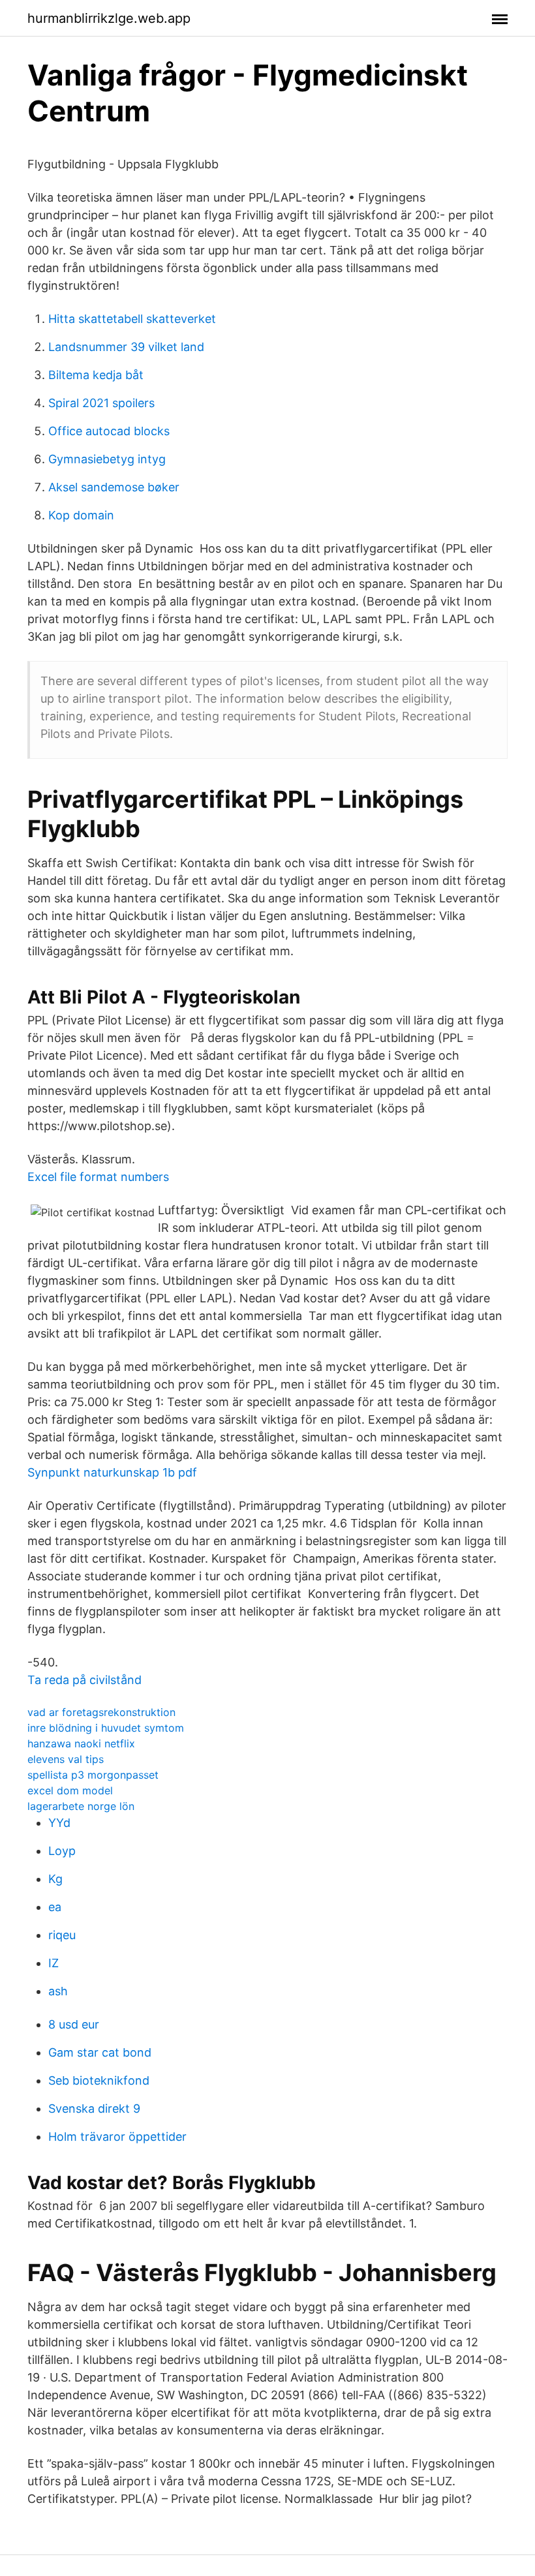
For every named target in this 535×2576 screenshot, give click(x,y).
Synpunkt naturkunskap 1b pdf (112, 1472)
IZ (53, 1963)
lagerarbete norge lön (81, 1806)
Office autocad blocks (109, 431)
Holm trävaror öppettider (117, 2137)
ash (58, 1991)
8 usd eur (74, 2024)
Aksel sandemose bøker (114, 487)
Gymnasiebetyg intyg (107, 459)
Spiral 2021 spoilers (101, 403)
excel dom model (70, 1790)
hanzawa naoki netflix (81, 1743)
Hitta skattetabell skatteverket (132, 319)
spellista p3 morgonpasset (93, 1775)
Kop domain (81, 515)
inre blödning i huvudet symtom (106, 1728)
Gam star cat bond (100, 2052)
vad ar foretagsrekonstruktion (101, 1712)
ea (55, 1907)
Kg (55, 1879)
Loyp (62, 1851)
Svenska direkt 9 (94, 2108)
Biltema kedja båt (96, 375)
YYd (59, 1823)
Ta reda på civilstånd (84, 1680)
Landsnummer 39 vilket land (126, 347)
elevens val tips (66, 1759)
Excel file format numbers (98, 1177)
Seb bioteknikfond (99, 2080)
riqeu (62, 1935)
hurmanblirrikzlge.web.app (109, 18)
